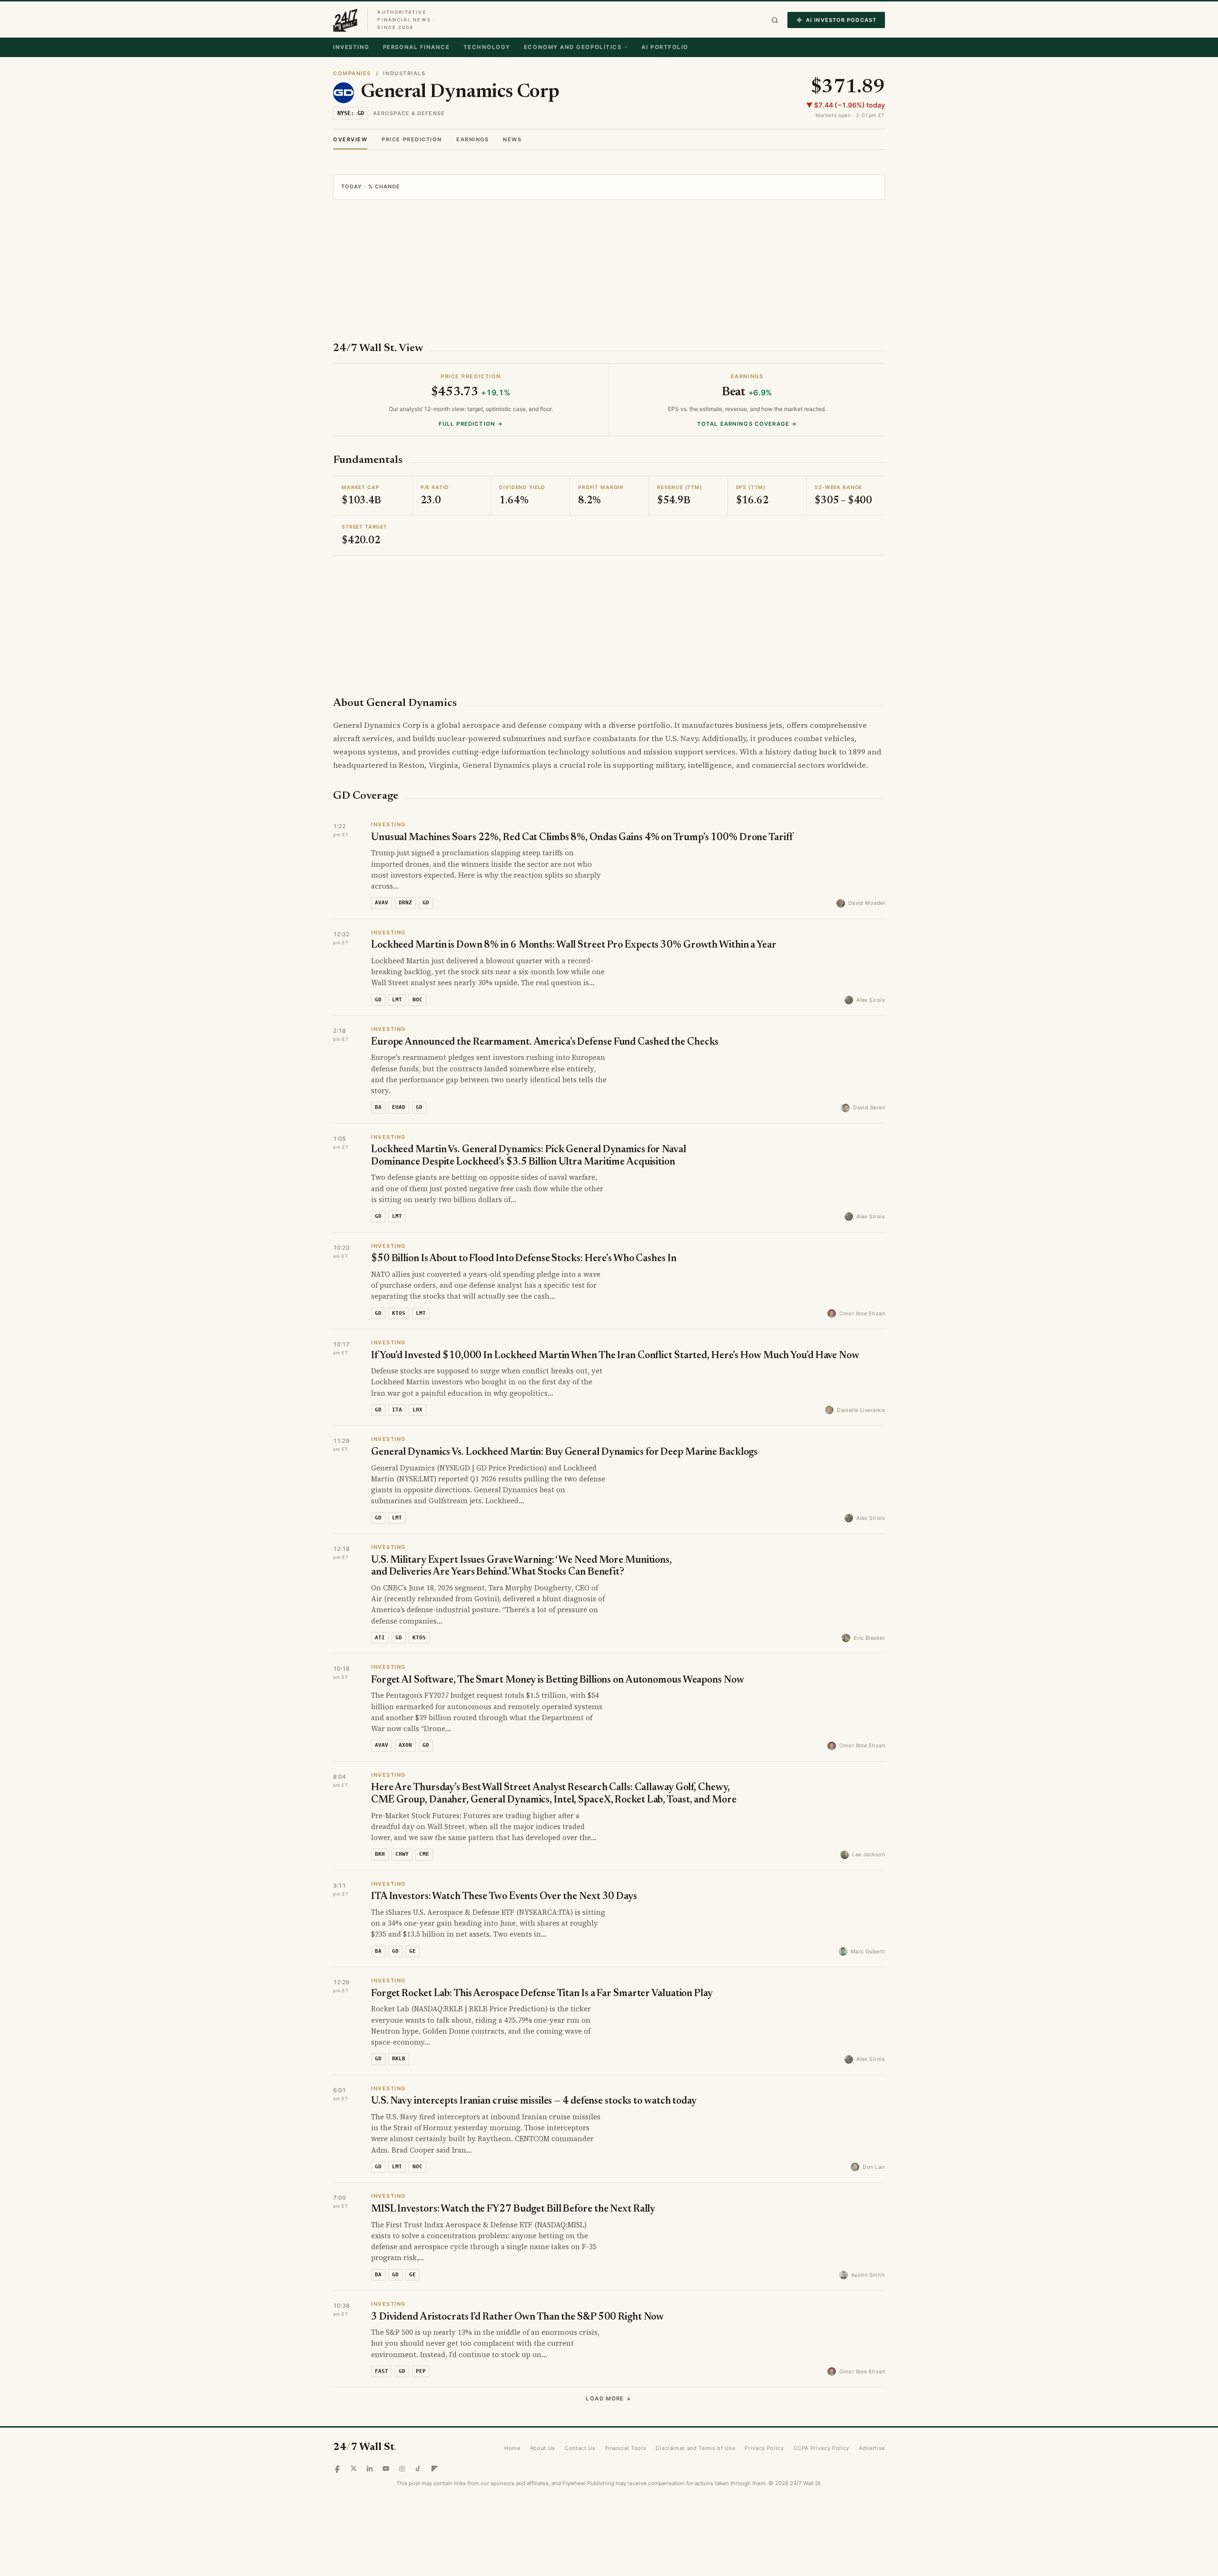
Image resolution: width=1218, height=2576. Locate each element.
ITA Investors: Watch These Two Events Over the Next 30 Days (504, 1897)
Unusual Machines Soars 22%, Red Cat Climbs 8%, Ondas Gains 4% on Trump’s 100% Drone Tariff (582, 838)
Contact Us (580, 2448)
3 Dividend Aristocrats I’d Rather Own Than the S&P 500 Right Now (517, 2317)
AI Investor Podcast (841, 20)
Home (512, 2448)
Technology (487, 47)
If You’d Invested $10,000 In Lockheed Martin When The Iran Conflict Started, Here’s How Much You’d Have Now (615, 1356)
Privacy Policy (764, 2448)
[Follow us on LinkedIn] (370, 2468)
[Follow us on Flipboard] (434, 2468)
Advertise (872, 2448)
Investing (351, 47)
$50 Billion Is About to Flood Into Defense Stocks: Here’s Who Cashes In (524, 1259)
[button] (775, 20)
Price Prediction (412, 139)
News (512, 139)
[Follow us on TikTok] (418, 2468)
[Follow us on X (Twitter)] (354, 2468)
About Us (543, 2448)
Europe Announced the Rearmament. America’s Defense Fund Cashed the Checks (545, 1043)
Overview (350, 139)
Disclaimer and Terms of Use (695, 2448)
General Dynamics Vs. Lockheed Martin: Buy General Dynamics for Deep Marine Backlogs (564, 1453)
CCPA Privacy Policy (822, 2448)
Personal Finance (417, 47)
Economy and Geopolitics (573, 47)
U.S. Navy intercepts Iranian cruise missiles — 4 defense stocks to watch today (534, 2101)
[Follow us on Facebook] (337, 2468)
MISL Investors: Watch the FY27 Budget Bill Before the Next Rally (513, 2209)
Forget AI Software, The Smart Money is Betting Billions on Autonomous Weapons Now (558, 1680)
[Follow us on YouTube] (386, 2468)
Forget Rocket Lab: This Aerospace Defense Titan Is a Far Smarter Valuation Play (542, 1994)
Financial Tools (626, 2448)
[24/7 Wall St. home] (345, 20)
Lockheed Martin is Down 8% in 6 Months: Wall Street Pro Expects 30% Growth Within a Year (574, 945)
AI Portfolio (665, 47)
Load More (609, 2399)
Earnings (472, 139)
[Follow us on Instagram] (402, 2468)
